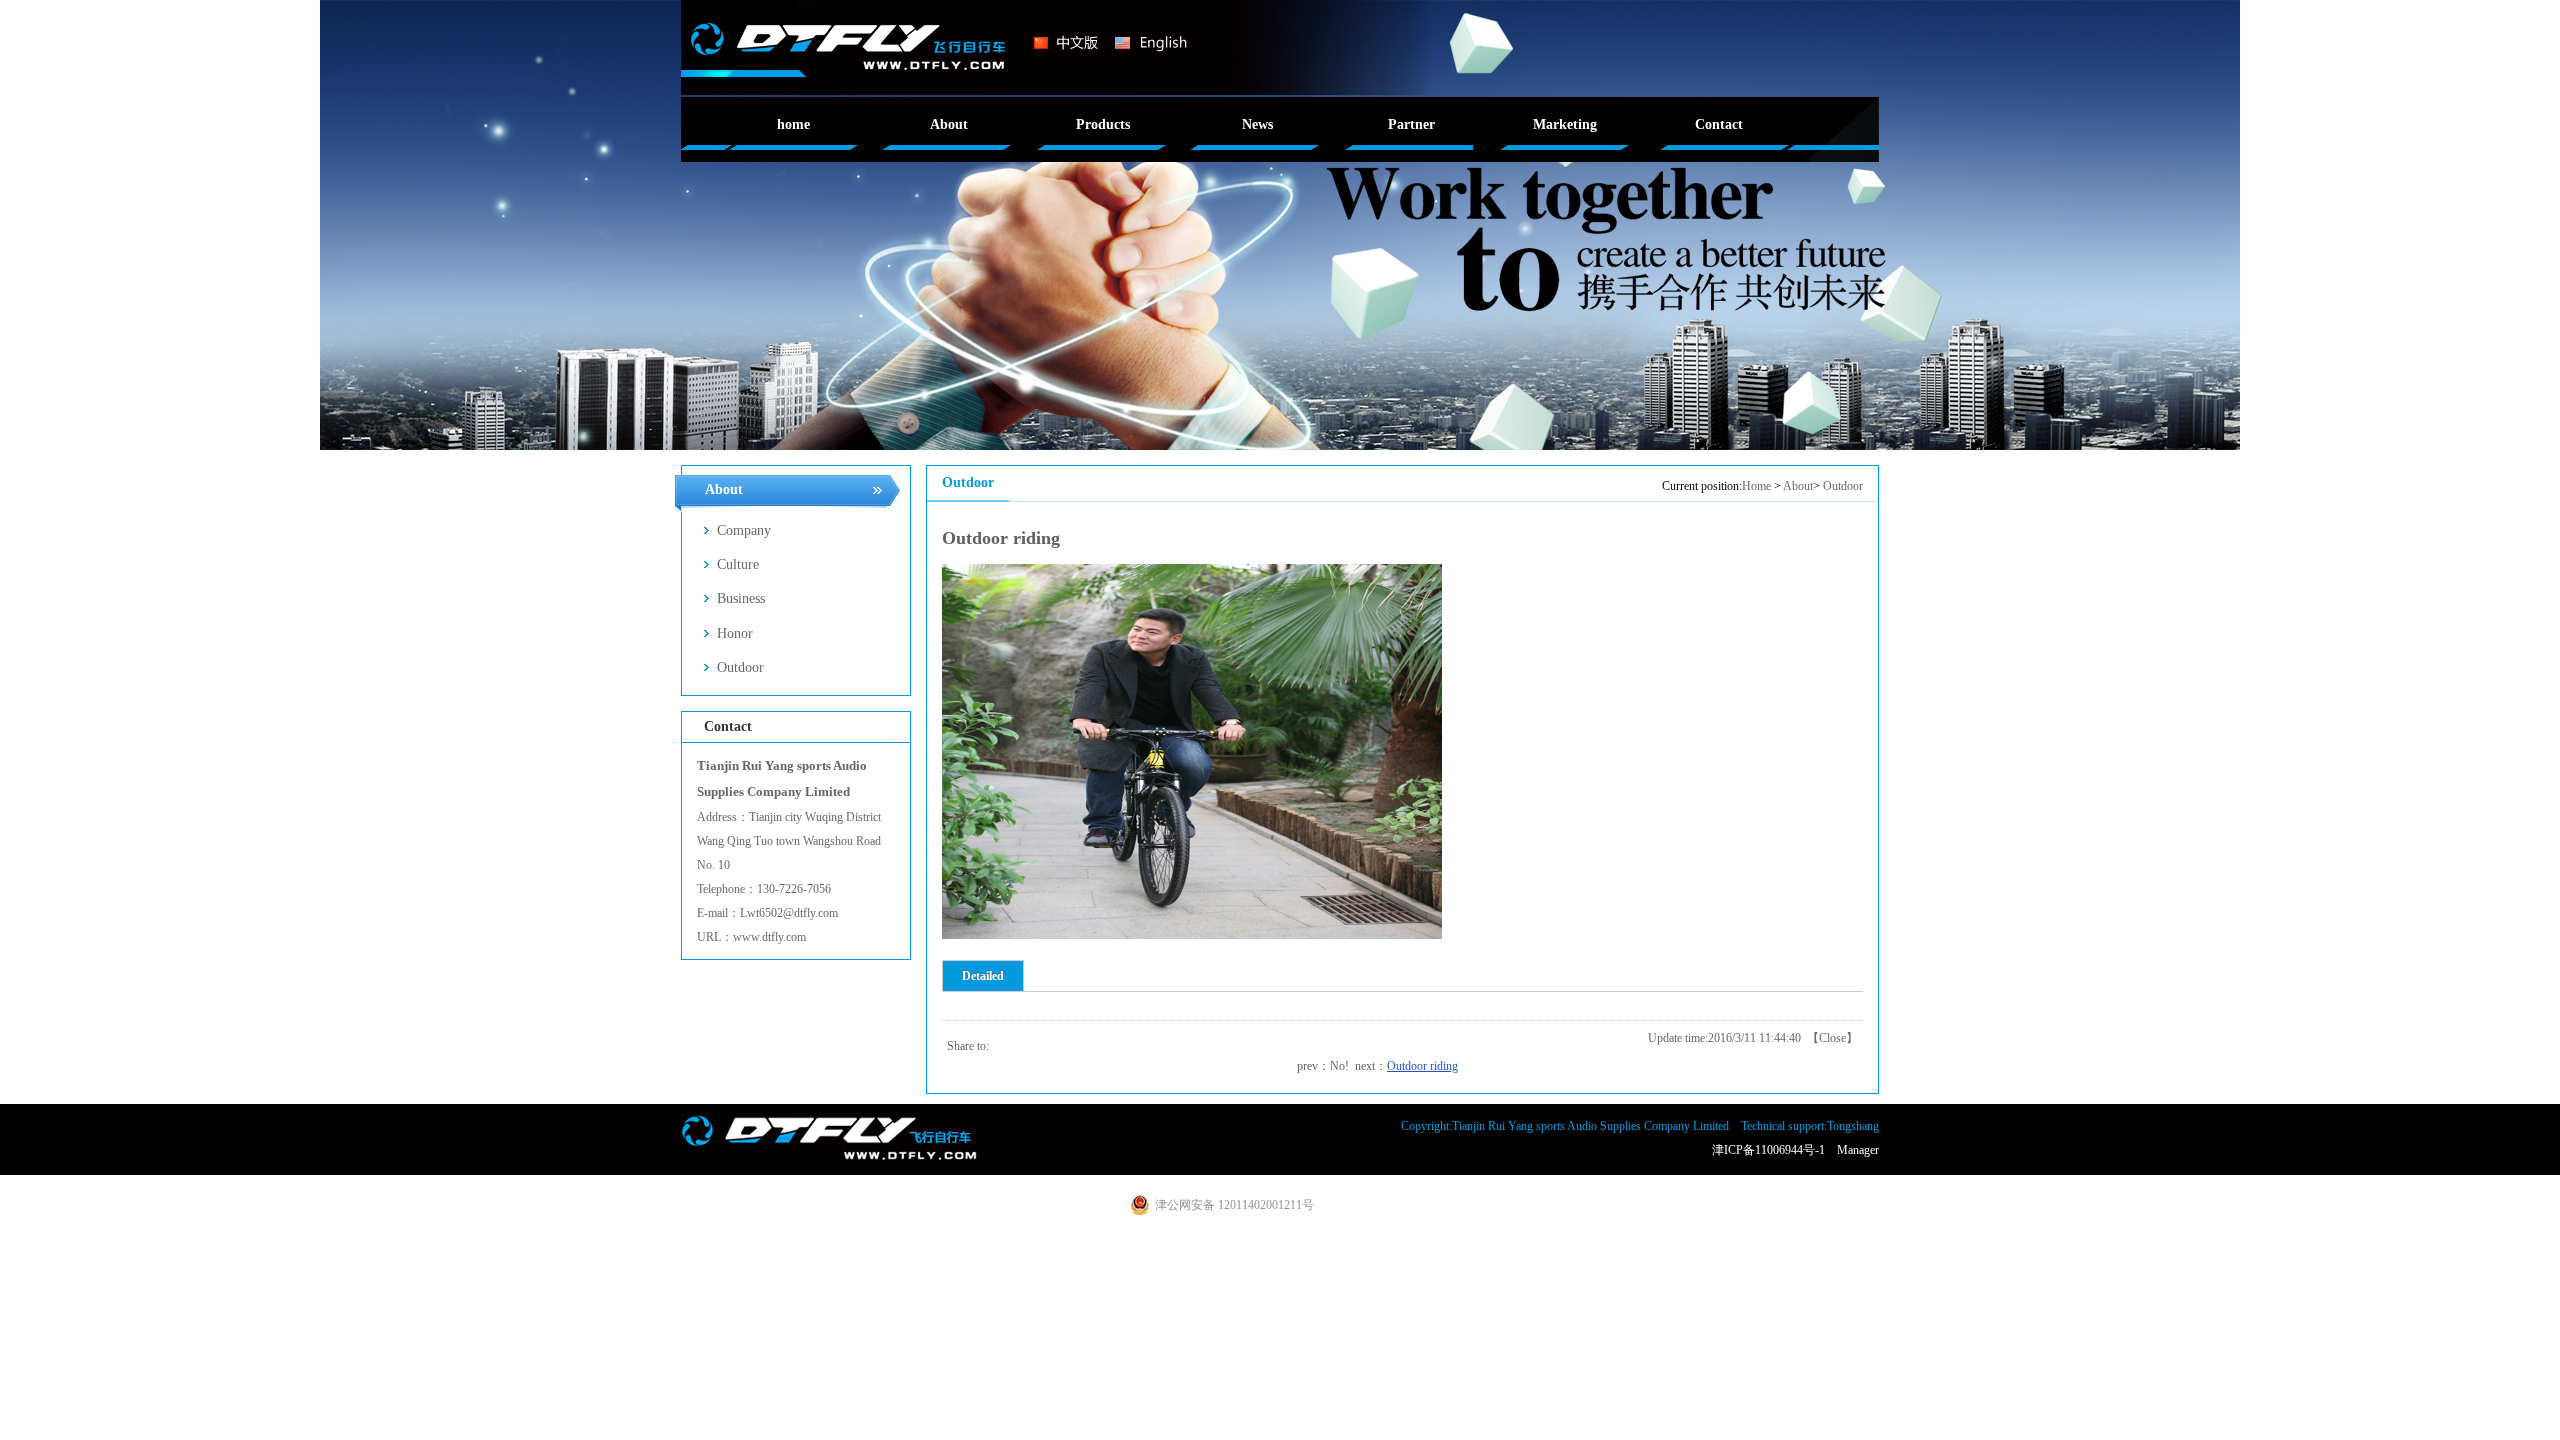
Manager (1858, 1150)
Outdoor (1843, 486)
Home (1756, 486)
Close (1832, 1038)
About (1798, 486)
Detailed (983, 976)
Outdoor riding (1422, 1066)
